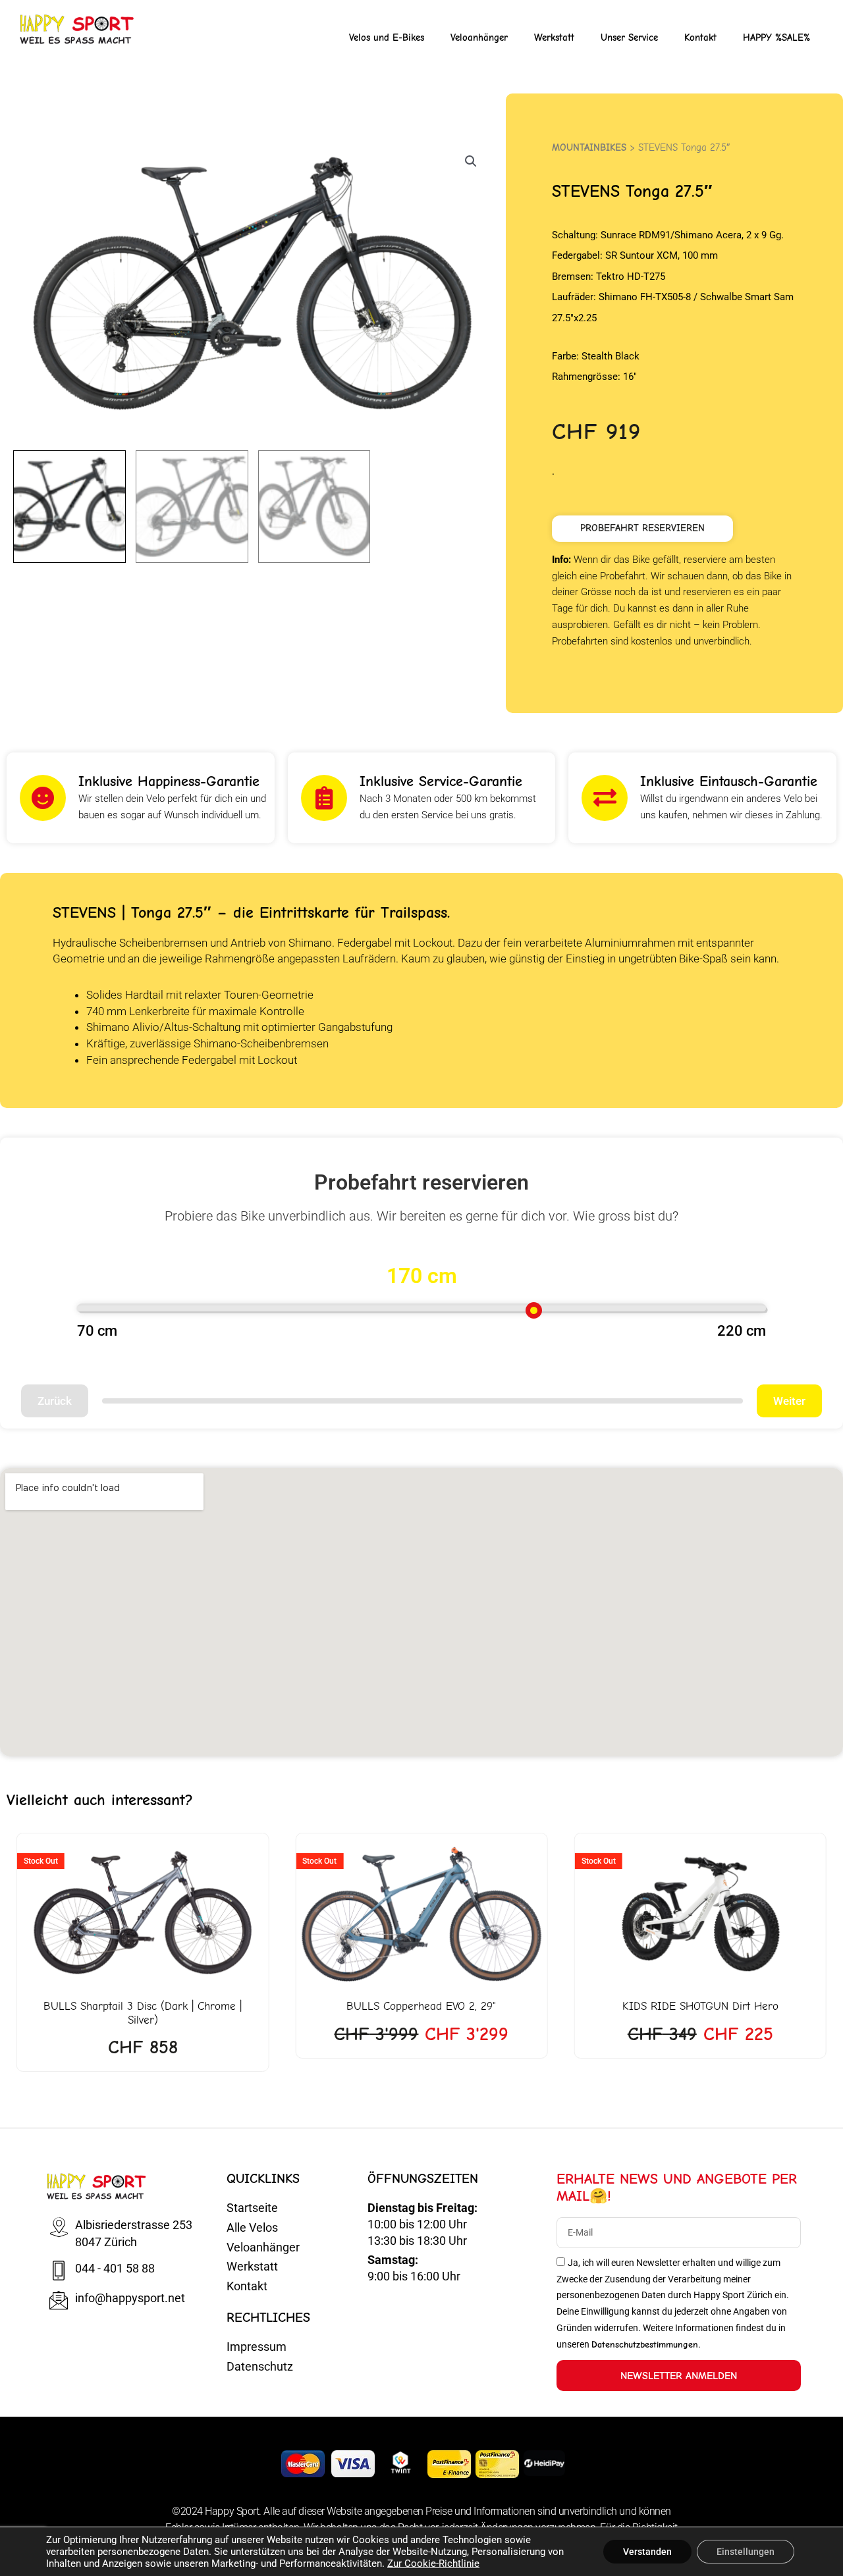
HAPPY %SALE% (776, 38)
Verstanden (647, 2552)
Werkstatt (554, 38)
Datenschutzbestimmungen (645, 2331)
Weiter (789, 1401)
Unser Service (629, 38)
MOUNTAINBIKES (589, 147)
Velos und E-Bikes (387, 38)
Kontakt (700, 38)
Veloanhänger (479, 38)
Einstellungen (746, 2552)
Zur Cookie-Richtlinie (433, 2563)
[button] (471, 161)
